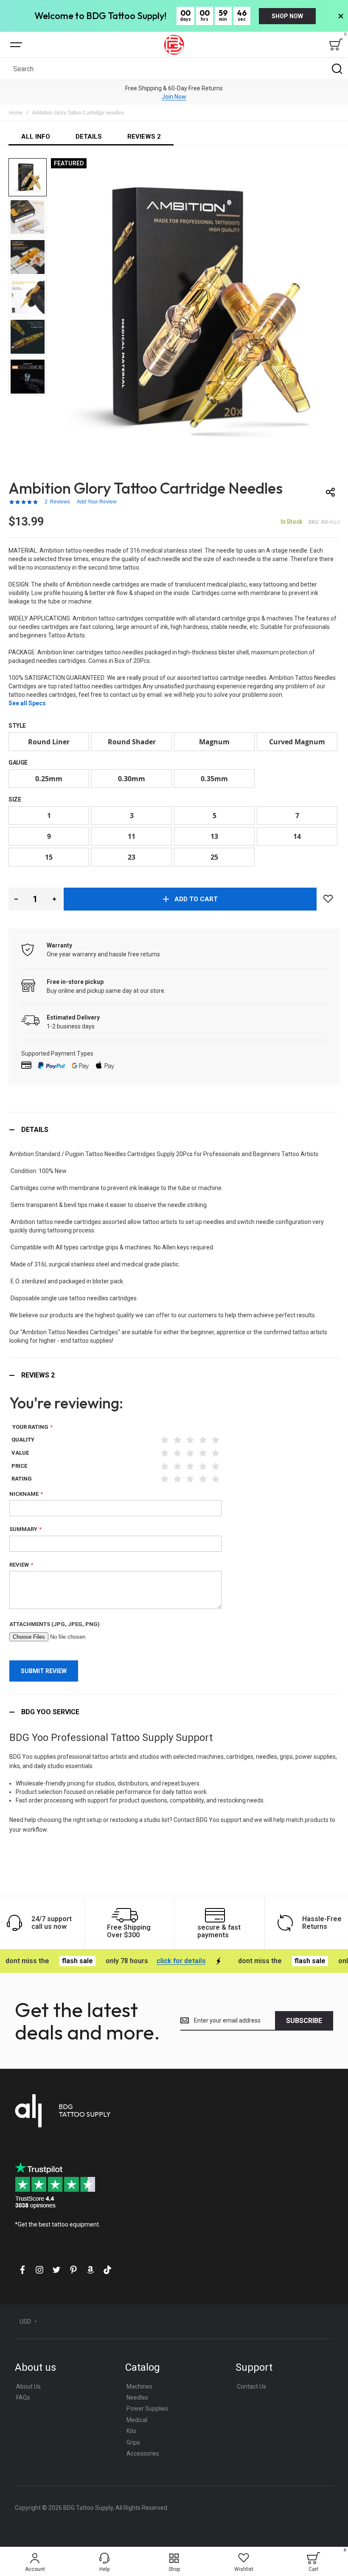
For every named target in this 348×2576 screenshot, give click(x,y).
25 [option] (214, 857)
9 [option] (49, 836)
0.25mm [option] (49, 779)
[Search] (337, 69)
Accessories (143, 2453)
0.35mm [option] (214, 779)
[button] (28, 178)
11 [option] (132, 836)
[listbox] (174, 743)
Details (35, 1130)
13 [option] (214, 836)
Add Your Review (97, 502)
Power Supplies (147, 2408)
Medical (137, 2420)
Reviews (38, 1375)
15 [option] (49, 857)
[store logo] (174, 45)
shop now (287, 16)
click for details (154, 1961)
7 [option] (297, 816)
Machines (139, 2386)
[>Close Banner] (341, 16)
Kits (131, 2431)
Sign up (174, 97)
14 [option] (297, 836)
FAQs (23, 2397)
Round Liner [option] (49, 742)
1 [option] (49, 816)
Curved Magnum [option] (297, 742)
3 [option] (132, 816)
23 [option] (132, 857)
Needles (137, 2397)
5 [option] (215, 816)
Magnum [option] (214, 742)
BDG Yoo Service (50, 1712)
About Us (28, 2386)
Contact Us (251, 2386)
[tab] (174, 1130)
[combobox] (174, 69)
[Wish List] (328, 899)
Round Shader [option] (132, 742)
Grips (133, 2442)
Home (16, 113)
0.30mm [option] (132, 779)
